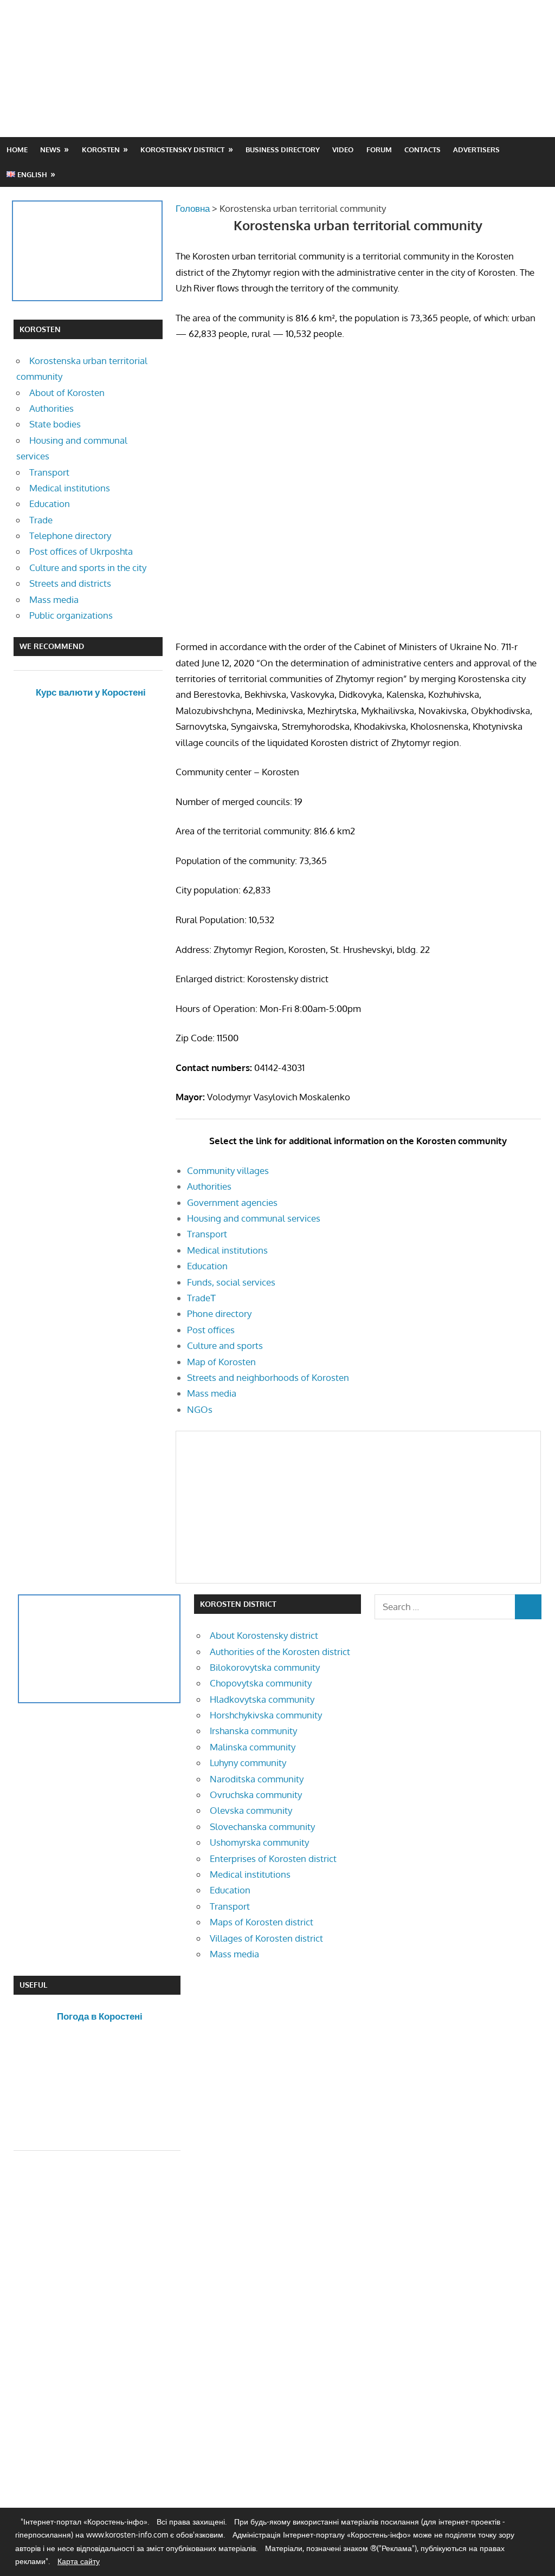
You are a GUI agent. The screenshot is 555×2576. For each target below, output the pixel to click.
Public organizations (71, 615)
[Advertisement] (344, 94)
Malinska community (253, 1747)
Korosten (101, 150)
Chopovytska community (261, 1683)
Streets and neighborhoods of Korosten (268, 1377)
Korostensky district (182, 150)
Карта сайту (79, 2561)
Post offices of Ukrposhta (81, 551)
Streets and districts (70, 583)
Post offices (211, 1330)
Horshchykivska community (266, 1715)
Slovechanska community (262, 1826)
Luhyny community (248, 1763)
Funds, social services (231, 1282)
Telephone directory (70, 536)
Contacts (422, 150)
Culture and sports (225, 1345)
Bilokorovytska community (265, 1667)
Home (17, 150)
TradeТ (201, 1298)
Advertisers (476, 150)
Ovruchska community (256, 1795)
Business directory (283, 150)
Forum (379, 150)
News (50, 150)
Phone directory (219, 1313)
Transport (207, 1234)
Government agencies (232, 1202)
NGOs (200, 1409)
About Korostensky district (264, 1635)
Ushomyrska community (259, 1842)
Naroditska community (257, 1779)
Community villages (228, 1170)
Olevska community (251, 1810)
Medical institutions (227, 1250)
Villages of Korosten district (266, 1938)
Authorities (209, 1186)
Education (207, 1266)
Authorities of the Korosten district (280, 1652)
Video (343, 150)
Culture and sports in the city (88, 567)
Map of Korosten (221, 1362)
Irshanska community (253, 1731)
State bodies (55, 424)
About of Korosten (67, 392)
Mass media (212, 1393)
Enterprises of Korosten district (273, 1858)
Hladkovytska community (262, 1699)
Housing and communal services (254, 1218)
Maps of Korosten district (262, 1922)
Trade (41, 520)
